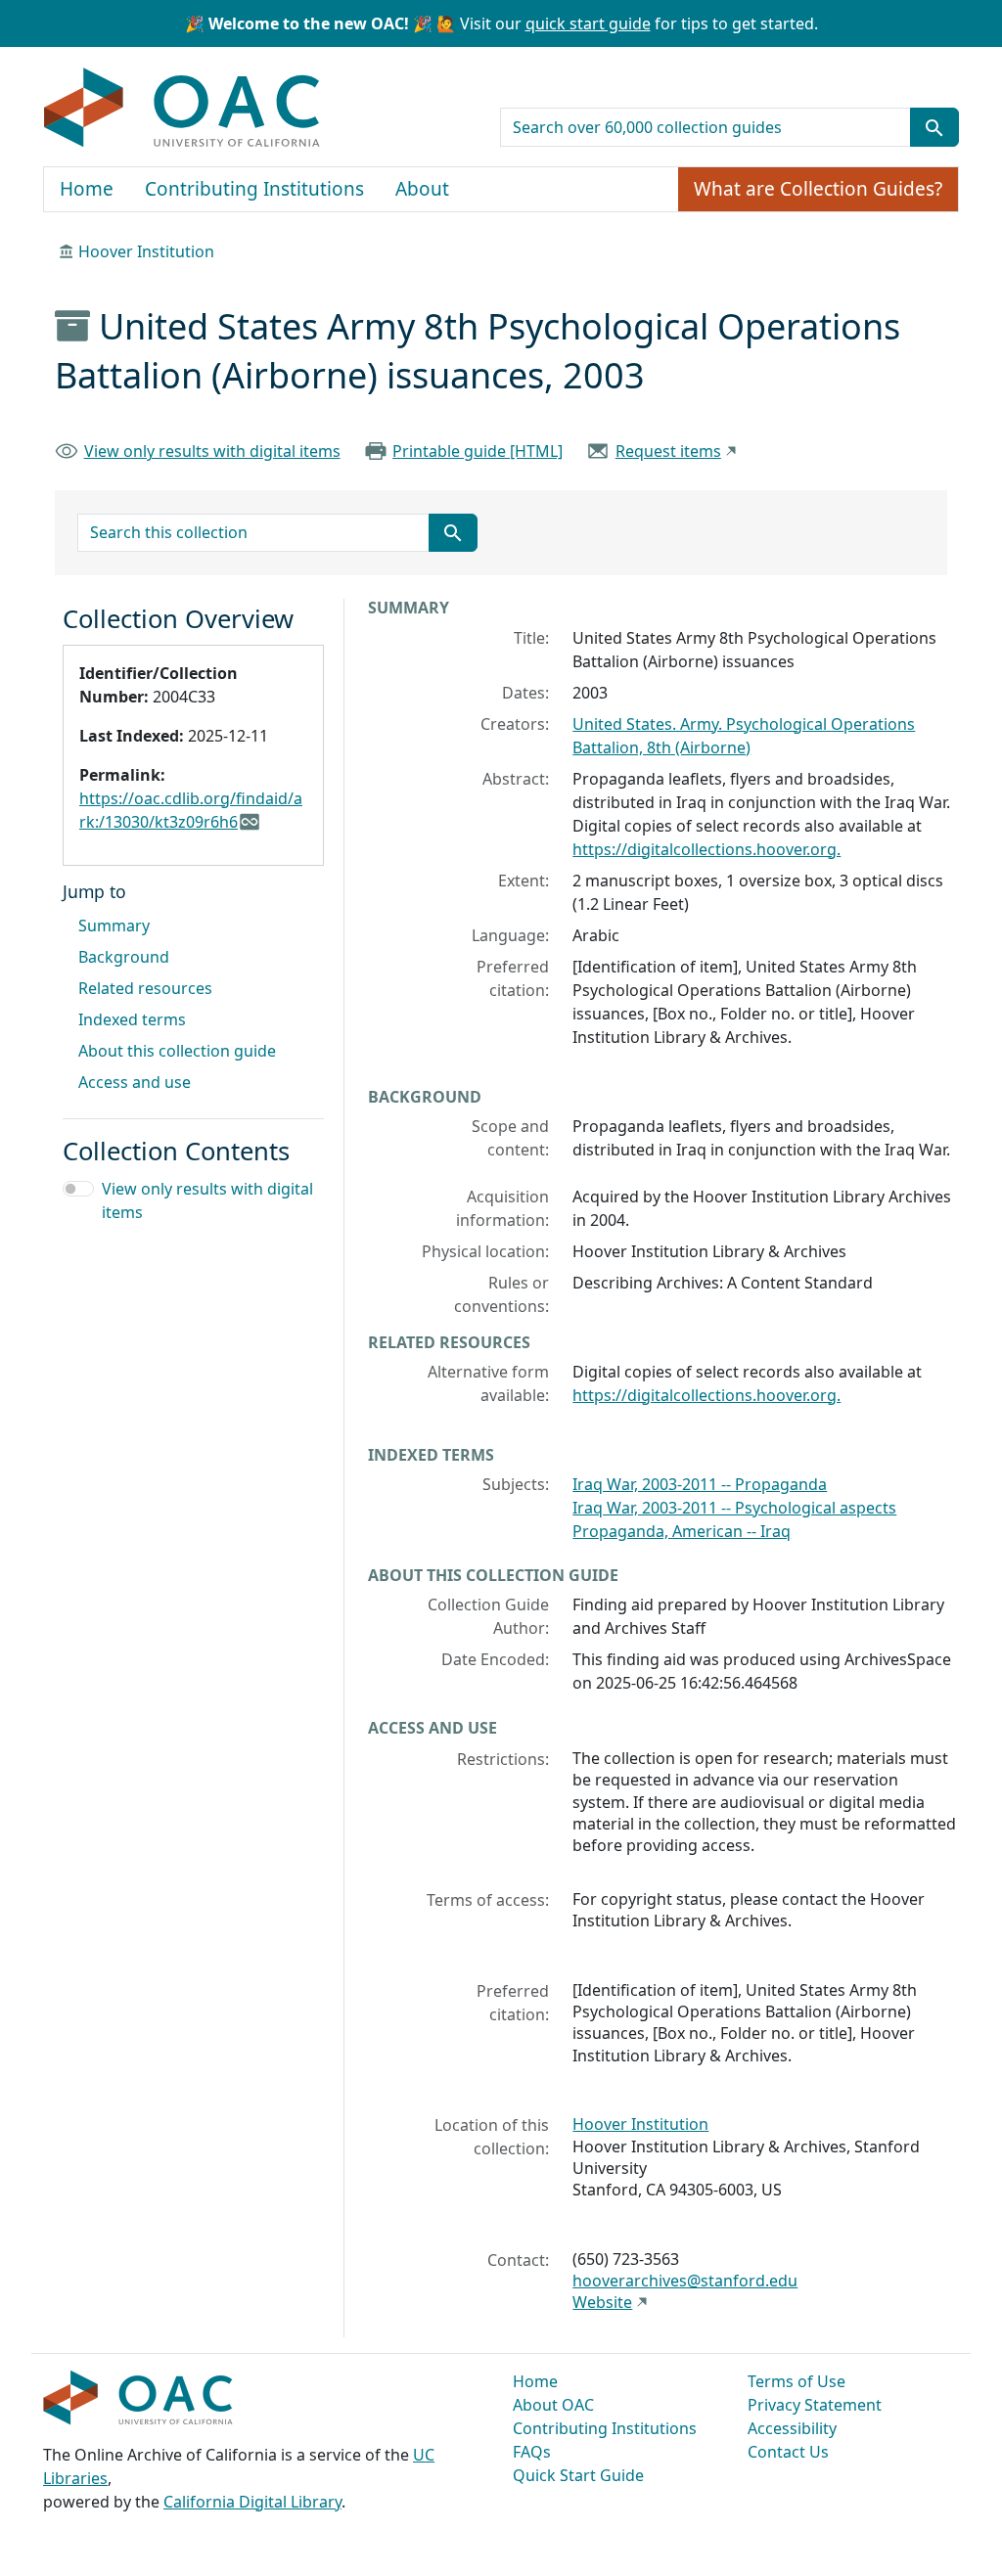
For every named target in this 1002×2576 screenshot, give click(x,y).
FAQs (532, 2452)
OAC (182, 109)
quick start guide (588, 23)
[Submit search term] (934, 127)
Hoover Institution (146, 251)
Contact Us (788, 2452)
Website (602, 2302)
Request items (668, 451)
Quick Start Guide (578, 2475)
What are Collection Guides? (818, 189)
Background (124, 957)
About (422, 189)
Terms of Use (797, 2381)
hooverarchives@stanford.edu (685, 2281)
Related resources (145, 988)
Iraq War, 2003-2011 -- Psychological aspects (734, 1508)
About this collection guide (177, 1051)
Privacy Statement (815, 2405)
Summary (114, 926)
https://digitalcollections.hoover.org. (706, 849)
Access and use (135, 1082)
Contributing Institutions (254, 189)
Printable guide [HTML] (478, 451)
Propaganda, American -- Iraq (682, 1531)
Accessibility (792, 2428)
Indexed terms (132, 1019)
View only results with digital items (212, 451)
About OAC (553, 2405)
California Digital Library (252, 2502)
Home (87, 189)
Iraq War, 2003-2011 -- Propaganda (700, 1484)
